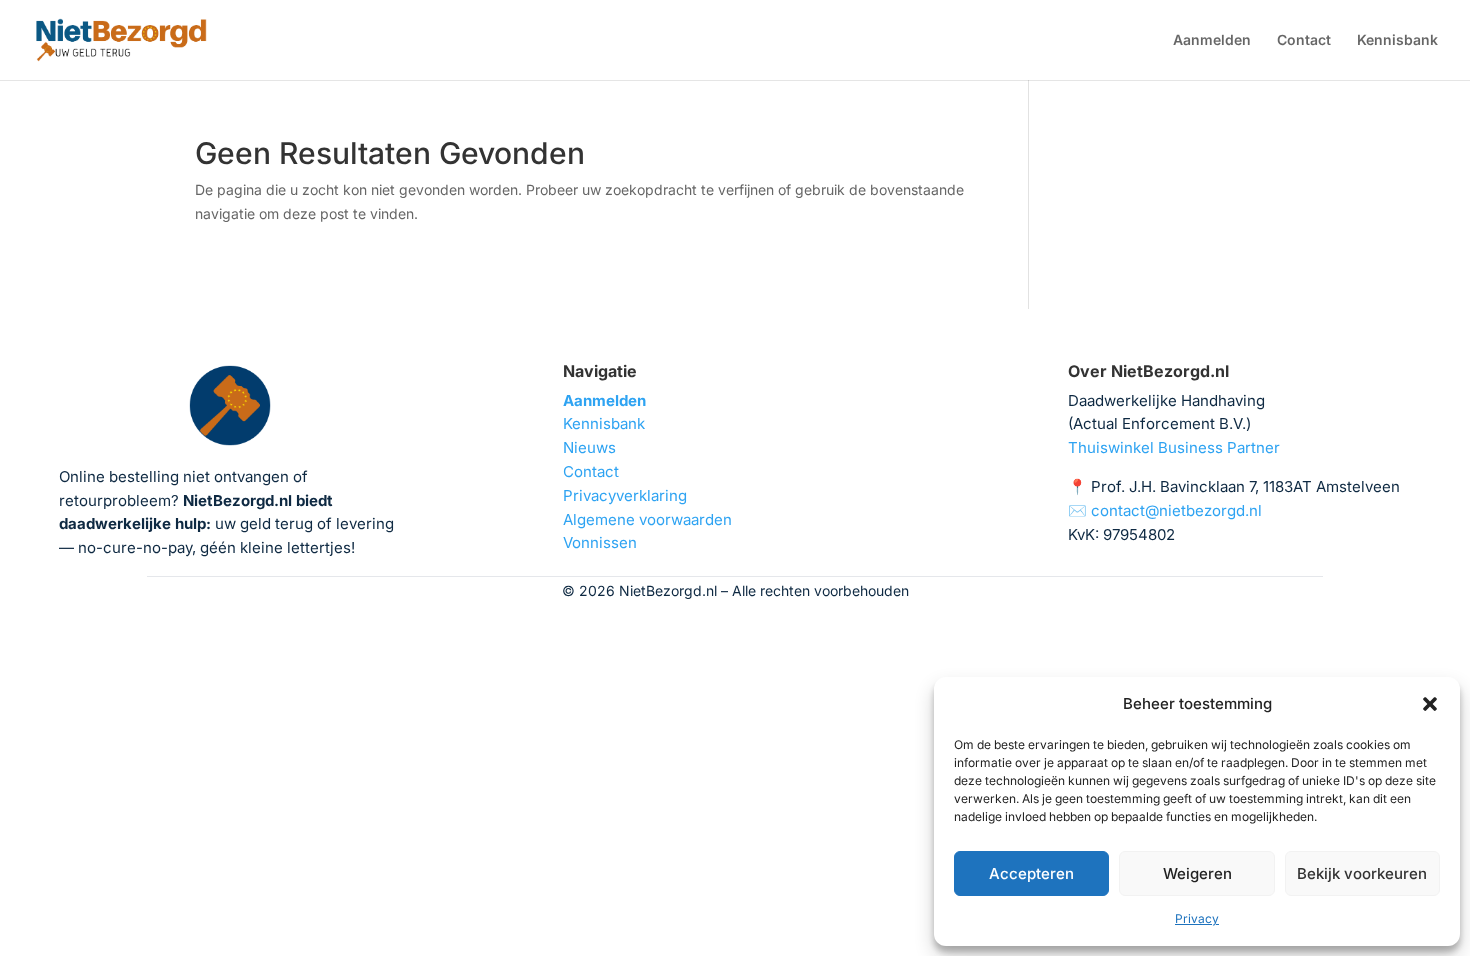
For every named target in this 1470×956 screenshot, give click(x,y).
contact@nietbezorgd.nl (1176, 510)
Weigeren (1197, 873)
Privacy (1197, 918)
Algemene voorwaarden (647, 519)
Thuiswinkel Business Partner (1174, 447)
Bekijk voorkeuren (1362, 873)
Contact (1304, 40)
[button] (1430, 704)
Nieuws (589, 447)
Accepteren (1031, 873)
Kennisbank (1397, 40)
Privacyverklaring (625, 495)
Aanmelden (1212, 40)
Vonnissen (600, 542)
